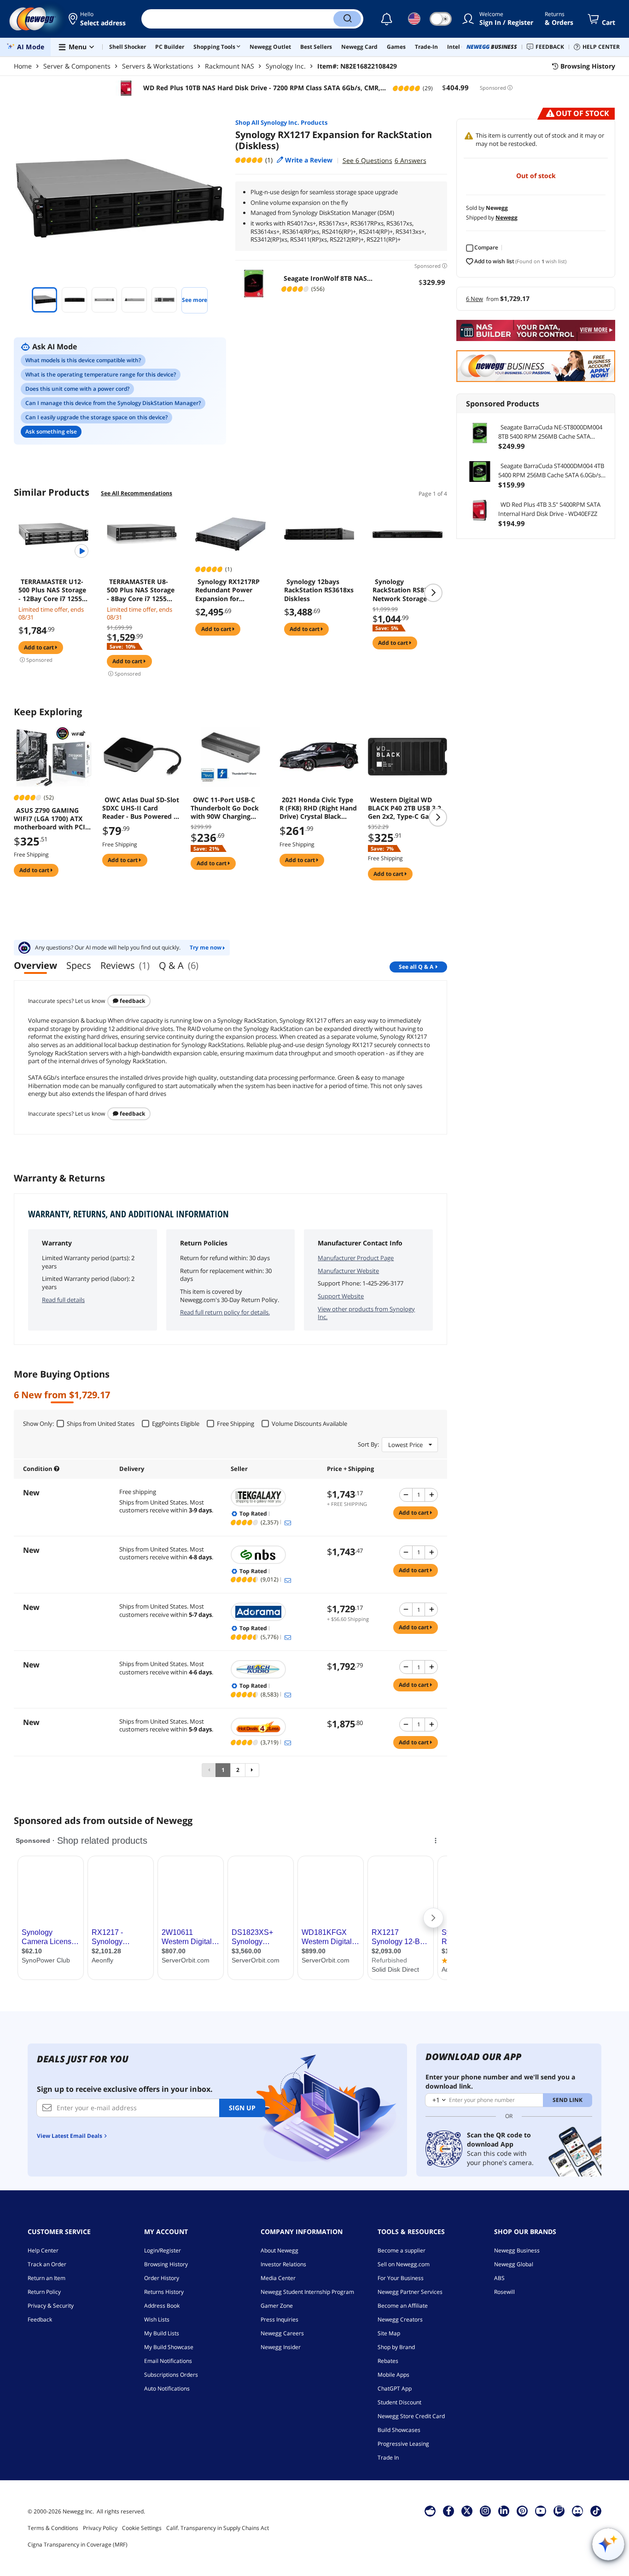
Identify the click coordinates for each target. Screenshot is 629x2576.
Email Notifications (168, 2361)
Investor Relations (283, 2264)
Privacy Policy (100, 2528)
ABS (499, 2278)
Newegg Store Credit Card (411, 2416)
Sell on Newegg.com (404, 2264)
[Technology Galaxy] (274, 1497)
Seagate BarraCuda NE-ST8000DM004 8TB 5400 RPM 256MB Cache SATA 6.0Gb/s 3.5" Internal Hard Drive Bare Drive (550, 432)
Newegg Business (517, 2250)
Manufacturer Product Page (356, 1258)
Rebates (388, 2361)
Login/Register (163, 2250)
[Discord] (578, 2511)
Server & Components (77, 66)
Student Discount (399, 2402)
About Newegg (280, 2250)
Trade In (388, 2457)
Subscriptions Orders (171, 2375)
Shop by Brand (396, 2347)
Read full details (63, 1300)
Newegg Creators (400, 2319)
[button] (98, 19)
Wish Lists (157, 2319)
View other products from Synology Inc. (366, 1313)
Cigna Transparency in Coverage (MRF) (78, 2544)
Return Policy (44, 2292)
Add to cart (40, 647)
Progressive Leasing (403, 2444)
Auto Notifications (167, 2388)
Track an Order (47, 2264)
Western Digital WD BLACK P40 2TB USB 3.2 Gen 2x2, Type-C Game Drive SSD (405, 808)
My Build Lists (162, 2333)
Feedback (132, 1001)
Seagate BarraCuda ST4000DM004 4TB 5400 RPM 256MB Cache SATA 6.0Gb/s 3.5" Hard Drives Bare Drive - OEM (551, 471)
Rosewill (504, 2292)
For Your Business (401, 2278)
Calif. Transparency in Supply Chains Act (218, 2528)
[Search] (347, 19)
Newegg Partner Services (410, 2292)
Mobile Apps (393, 2375)
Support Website (341, 1296)
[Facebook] (449, 2511)
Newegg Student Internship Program (307, 2292)
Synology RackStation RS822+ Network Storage (404, 590)
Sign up (242, 2108)
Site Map (389, 2333)
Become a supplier (402, 2250)
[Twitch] (559, 2511)
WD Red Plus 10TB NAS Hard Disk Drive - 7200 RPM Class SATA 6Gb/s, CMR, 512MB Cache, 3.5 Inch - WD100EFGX (261, 88)
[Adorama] (274, 1612)
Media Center (278, 2278)
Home (23, 66)
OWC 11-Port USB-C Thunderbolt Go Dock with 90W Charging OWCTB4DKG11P (225, 808)
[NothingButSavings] (274, 1555)
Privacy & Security (51, 2306)
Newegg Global (514, 2264)
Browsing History (166, 2264)
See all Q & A (416, 967)
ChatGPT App (395, 2388)
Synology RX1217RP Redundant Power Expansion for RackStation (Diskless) (227, 590)
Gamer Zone (277, 2306)
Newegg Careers (282, 2333)
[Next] (252, 1770)
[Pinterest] (522, 2511)
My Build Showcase (169, 2347)
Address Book (162, 2306)
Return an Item (47, 2278)
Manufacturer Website (348, 1271)
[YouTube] (541, 2511)
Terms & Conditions (53, 2528)
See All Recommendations (137, 493)
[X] (467, 2511)
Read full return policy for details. (225, 1312)
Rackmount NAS (230, 66)
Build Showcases (399, 2430)
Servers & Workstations (158, 66)
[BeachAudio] (274, 1669)
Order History (162, 2278)
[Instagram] (485, 2511)
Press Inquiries (280, 2319)
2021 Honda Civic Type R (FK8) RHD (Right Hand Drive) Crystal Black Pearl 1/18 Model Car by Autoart (318, 808)
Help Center (43, 2250)
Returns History (164, 2292)
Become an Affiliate (403, 2306)
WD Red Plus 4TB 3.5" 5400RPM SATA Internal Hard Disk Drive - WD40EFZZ (549, 509)
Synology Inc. (286, 66)
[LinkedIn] (504, 2511)
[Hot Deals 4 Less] (274, 1727)
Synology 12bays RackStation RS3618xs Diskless (319, 590)
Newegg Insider (281, 2347)
